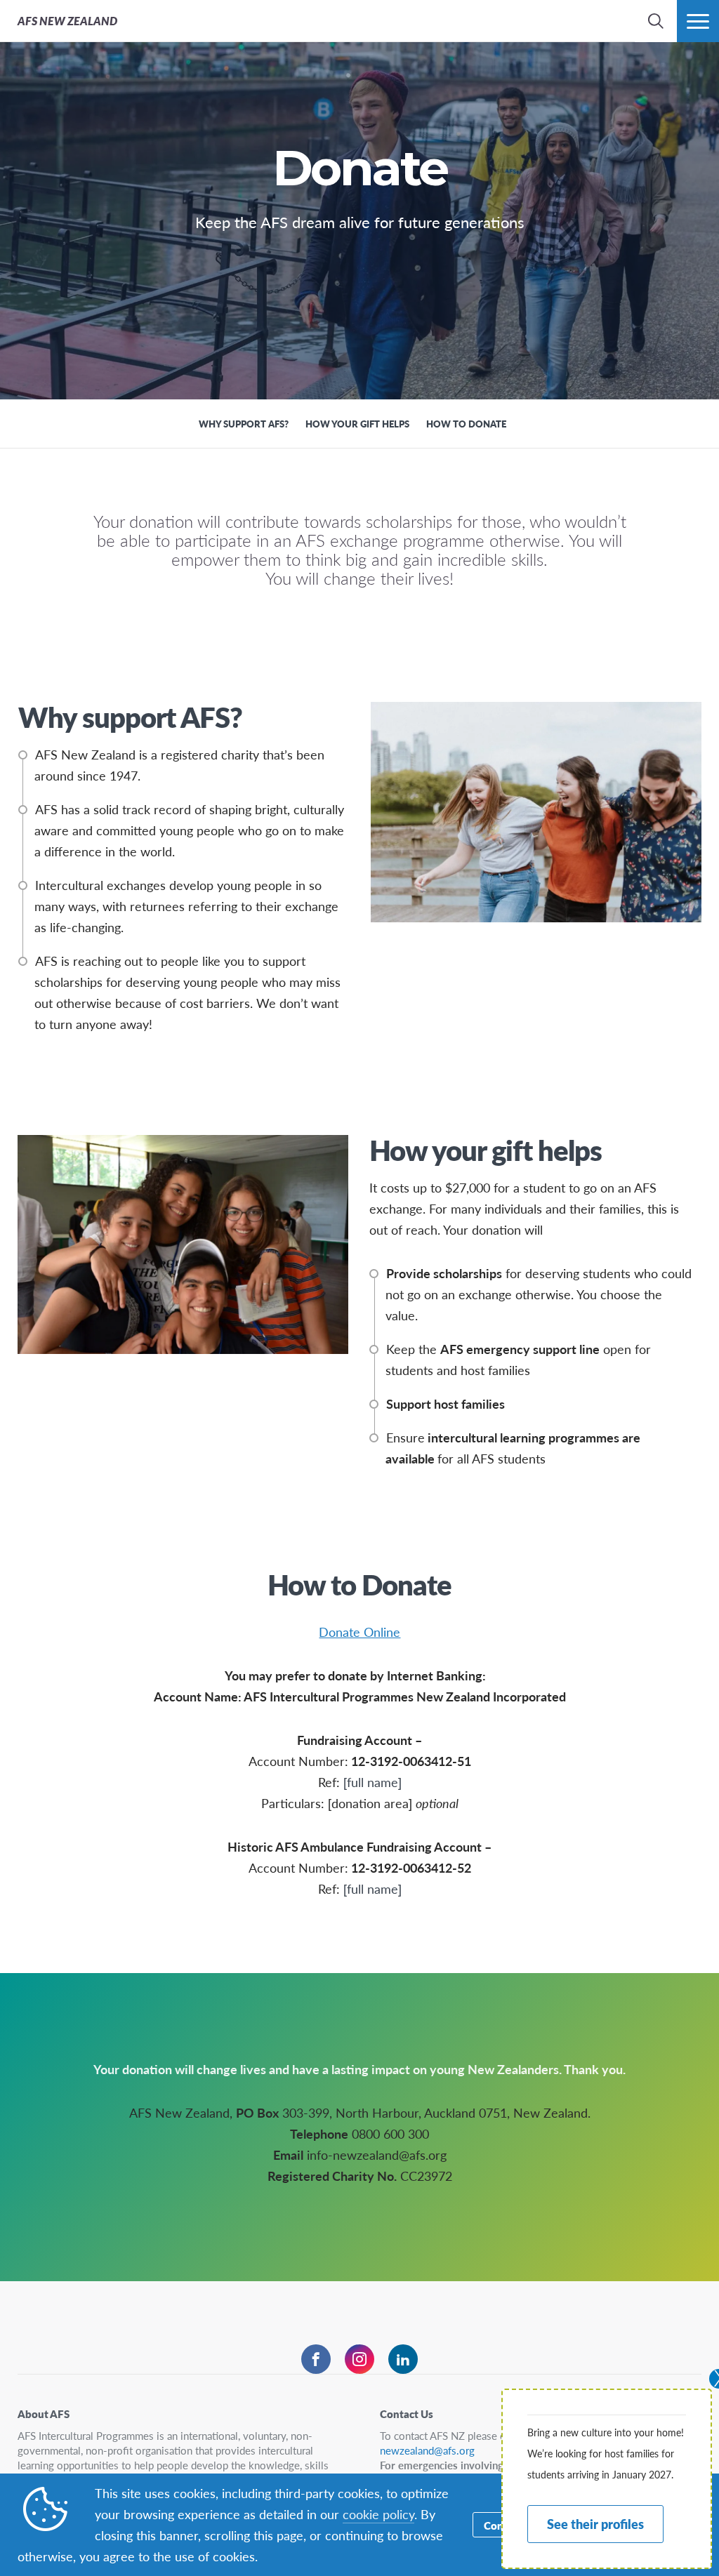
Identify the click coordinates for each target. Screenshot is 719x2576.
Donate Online (359, 1632)
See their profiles (595, 2524)
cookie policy (378, 2514)
